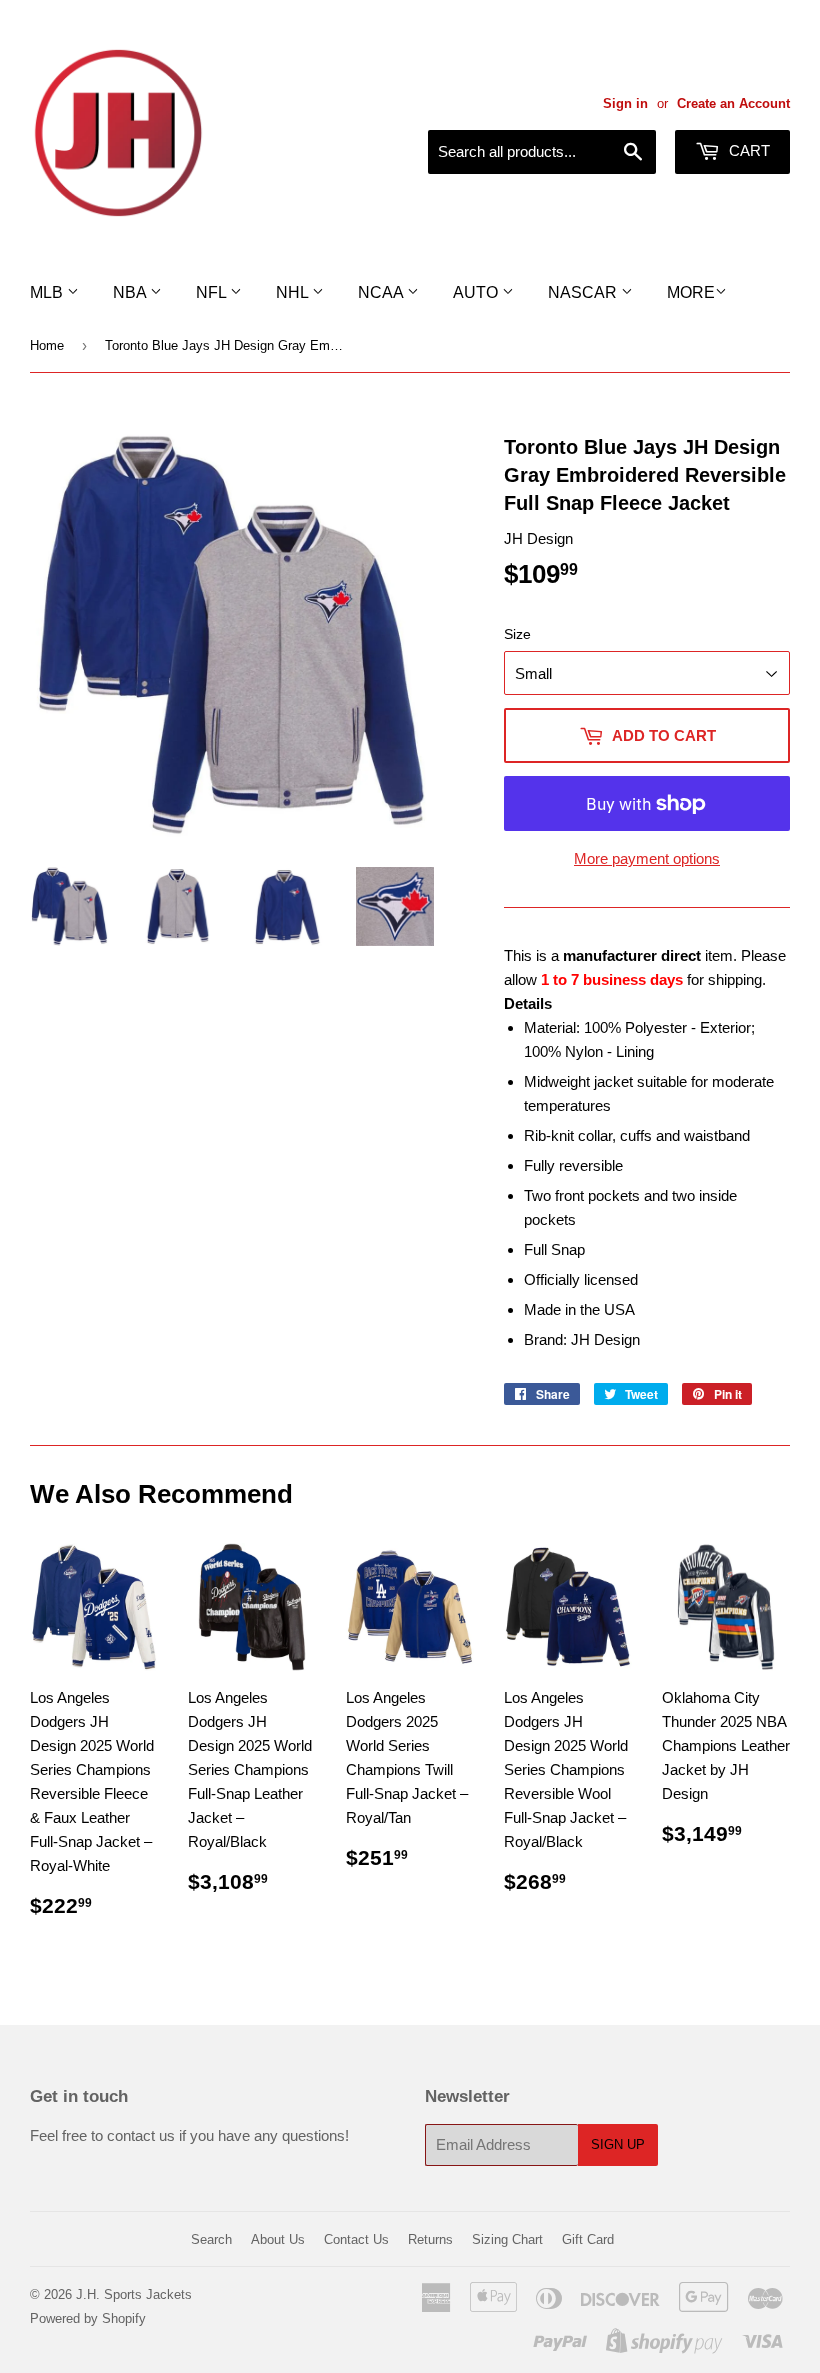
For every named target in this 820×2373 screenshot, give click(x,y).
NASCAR (584, 292)
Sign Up (618, 2144)
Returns (430, 2239)
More (691, 292)
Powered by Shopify (88, 2318)
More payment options (647, 858)
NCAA (382, 292)
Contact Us (356, 2239)
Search (211, 2239)
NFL (213, 292)
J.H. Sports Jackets (134, 2294)
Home (47, 345)
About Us (278, 2239)
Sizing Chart (507, 2239)
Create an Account (733, 103)
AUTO (477, 292)
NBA (131, 292)
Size (517, 634)
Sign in (625, 103)
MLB (48, 292)
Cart (747, 150)
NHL (294, 292)
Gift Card (588, 2239)
